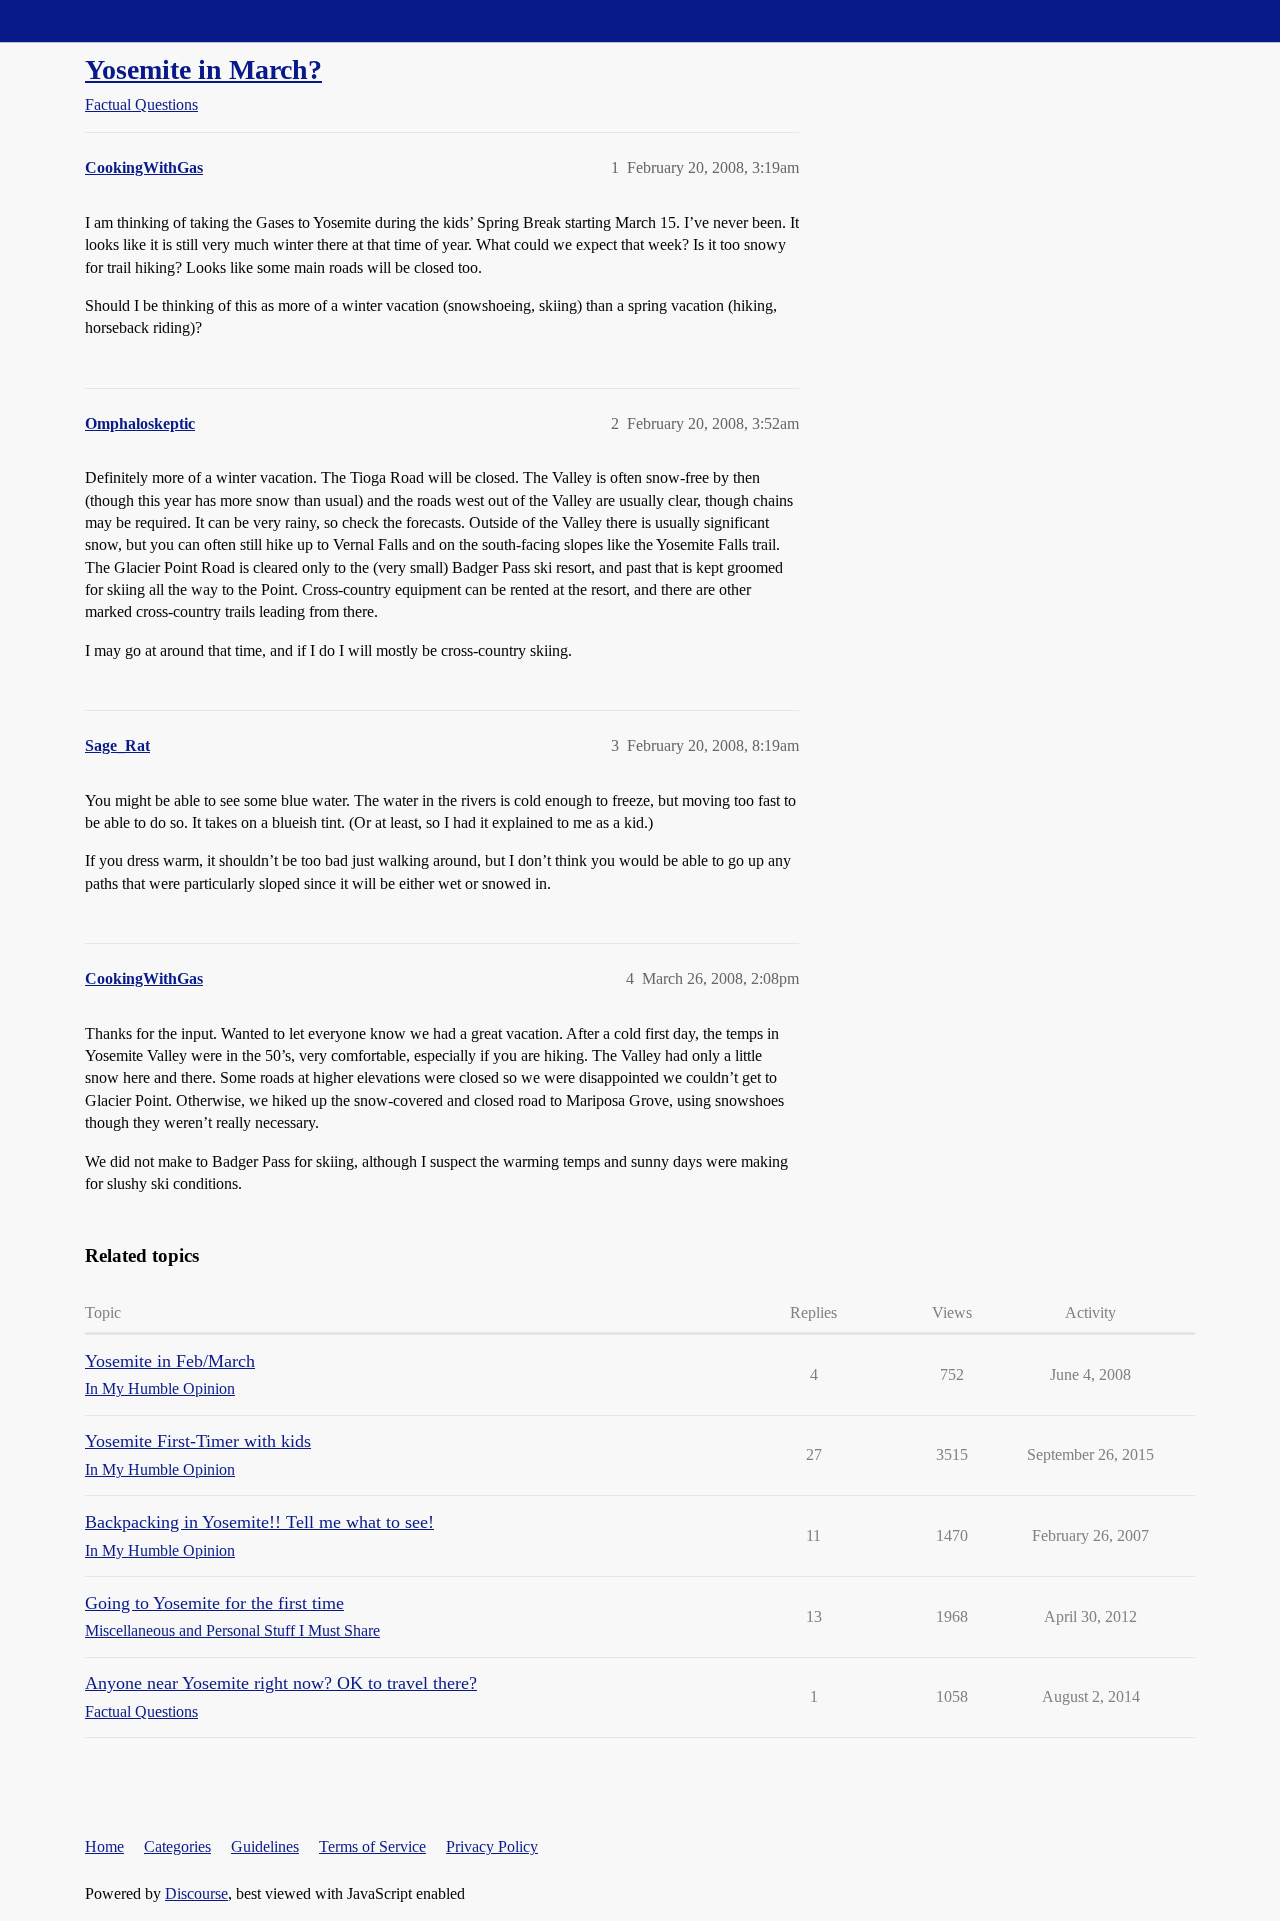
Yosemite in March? (203, 69)
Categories (177, 1846)
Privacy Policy (492, 1846)
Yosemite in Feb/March (170, 1361)
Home (104, 1846)
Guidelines (265, 1846)
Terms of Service (372, 1846)
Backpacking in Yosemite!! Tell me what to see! (259, 1522)
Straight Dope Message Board (105, 20)
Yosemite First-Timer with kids (198, 1441)
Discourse (196, 1893)
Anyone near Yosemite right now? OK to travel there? (281, 1683)
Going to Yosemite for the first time (214, 1603)
